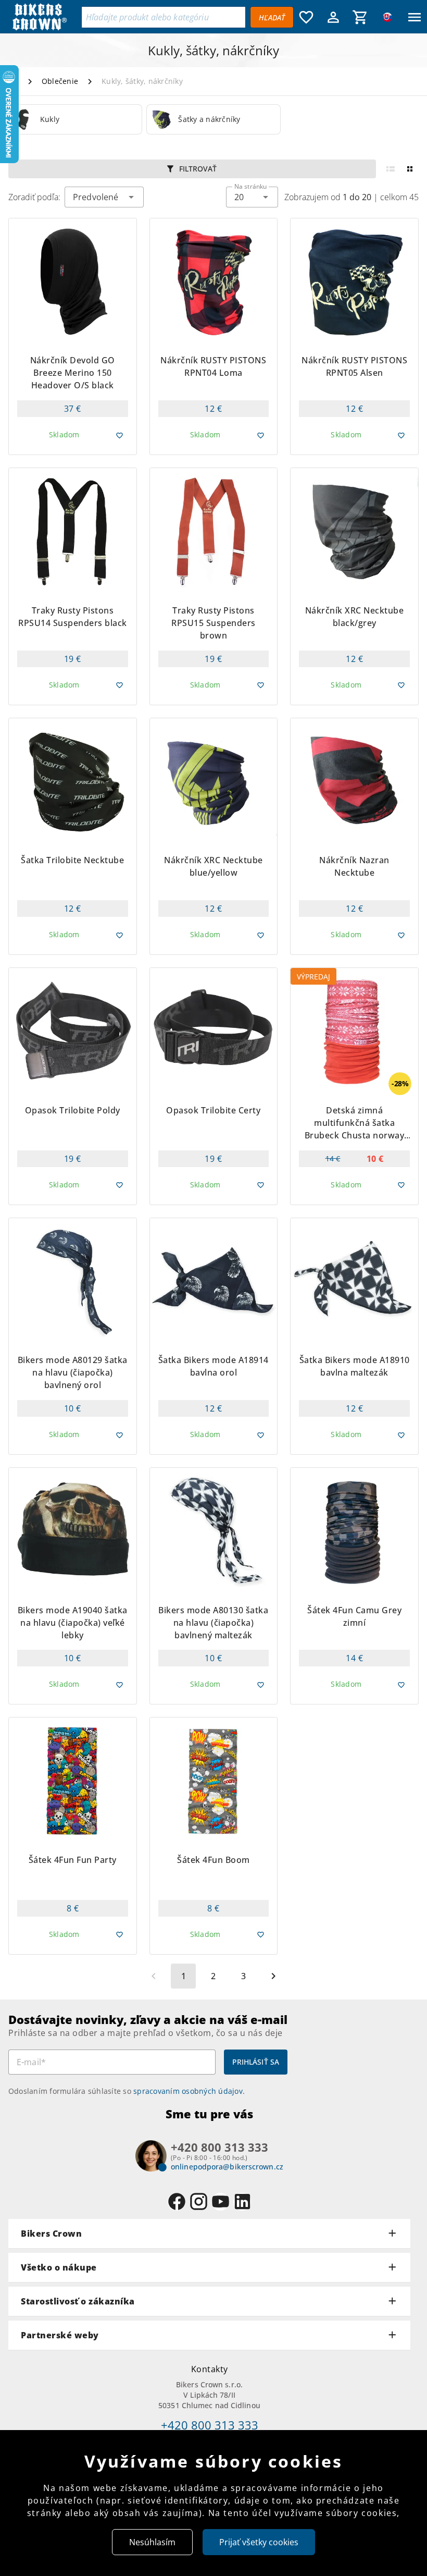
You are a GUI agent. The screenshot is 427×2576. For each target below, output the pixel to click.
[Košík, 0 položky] (360, 17)
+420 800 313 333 (210, 2425)
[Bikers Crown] (45, 17)
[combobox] (252, 197)
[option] (75, 119)
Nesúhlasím (152, 2542)
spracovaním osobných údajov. (189, 2091)
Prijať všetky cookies (259, 2542)
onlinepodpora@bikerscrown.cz (227, 2167)
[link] (75, 119)
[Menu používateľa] (333, 17)
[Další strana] (273, 1976)
